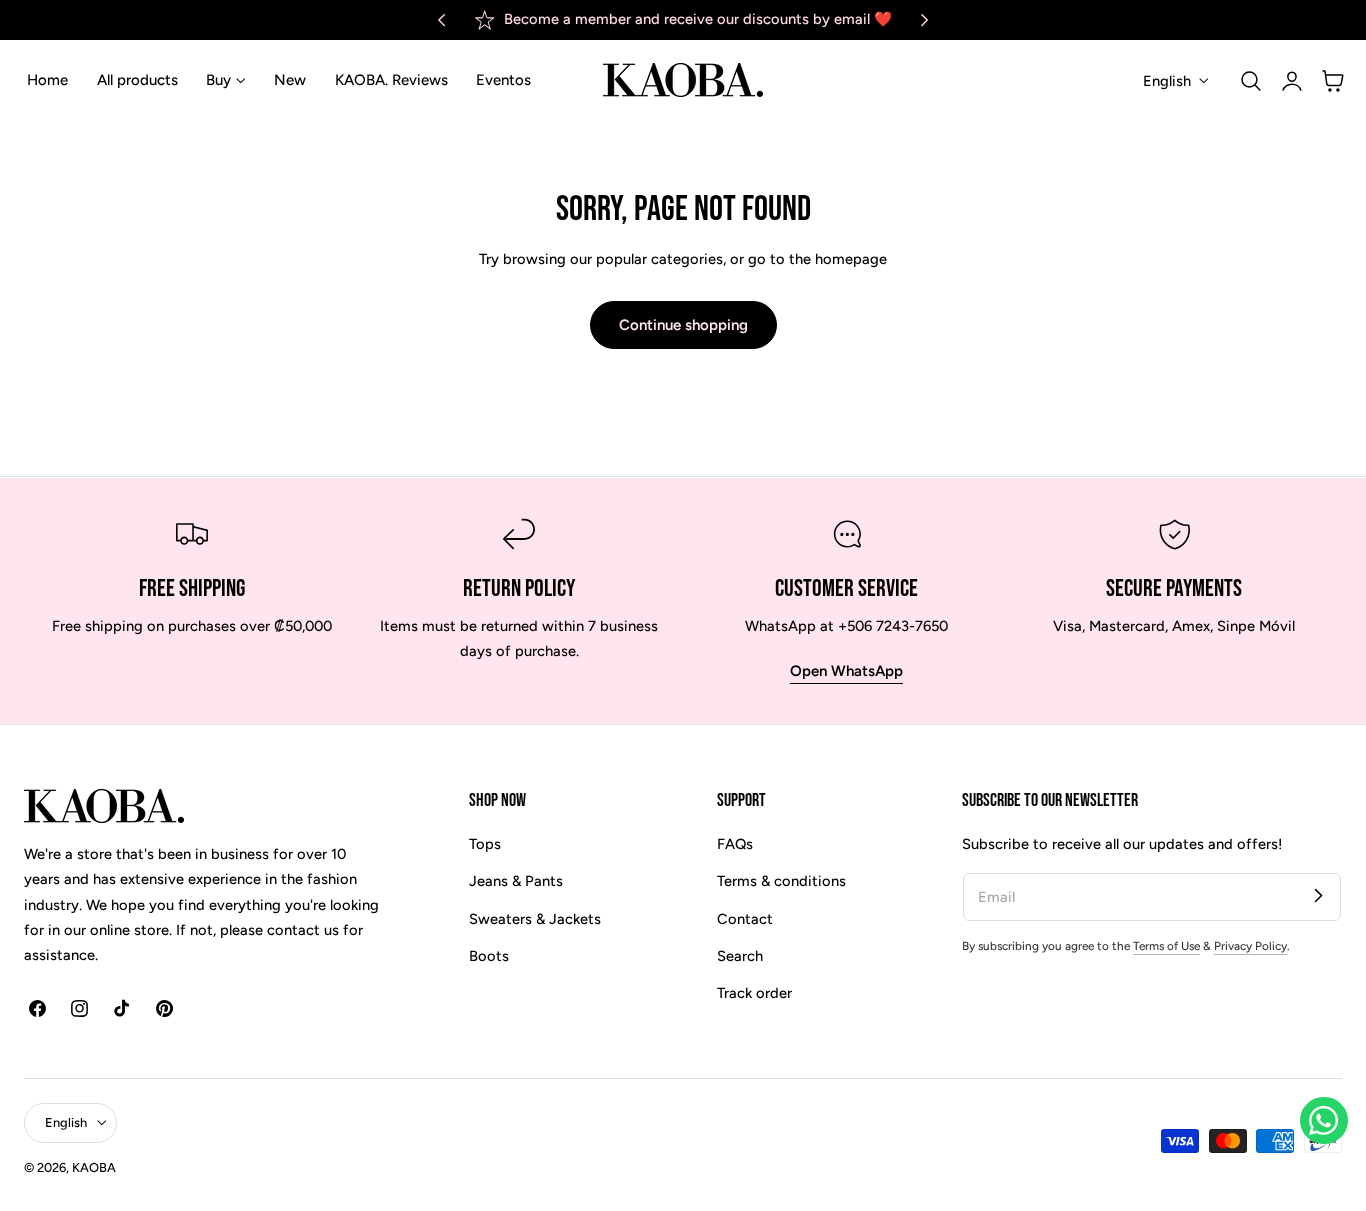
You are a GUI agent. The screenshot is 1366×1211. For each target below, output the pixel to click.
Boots (489, 956)
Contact (745, 919)
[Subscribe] (1318, 896)
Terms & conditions (781, 882)
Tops (485, 844)
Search (740, 956)
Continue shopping (683, 325)
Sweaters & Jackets (535, 919)
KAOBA (94, 1167)
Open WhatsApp (846, 671)
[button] (1251, 80)
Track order (754, 994)
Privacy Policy (1250, 946)
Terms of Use (1166, 946)
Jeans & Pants (516, 882)
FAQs (735, 844)
